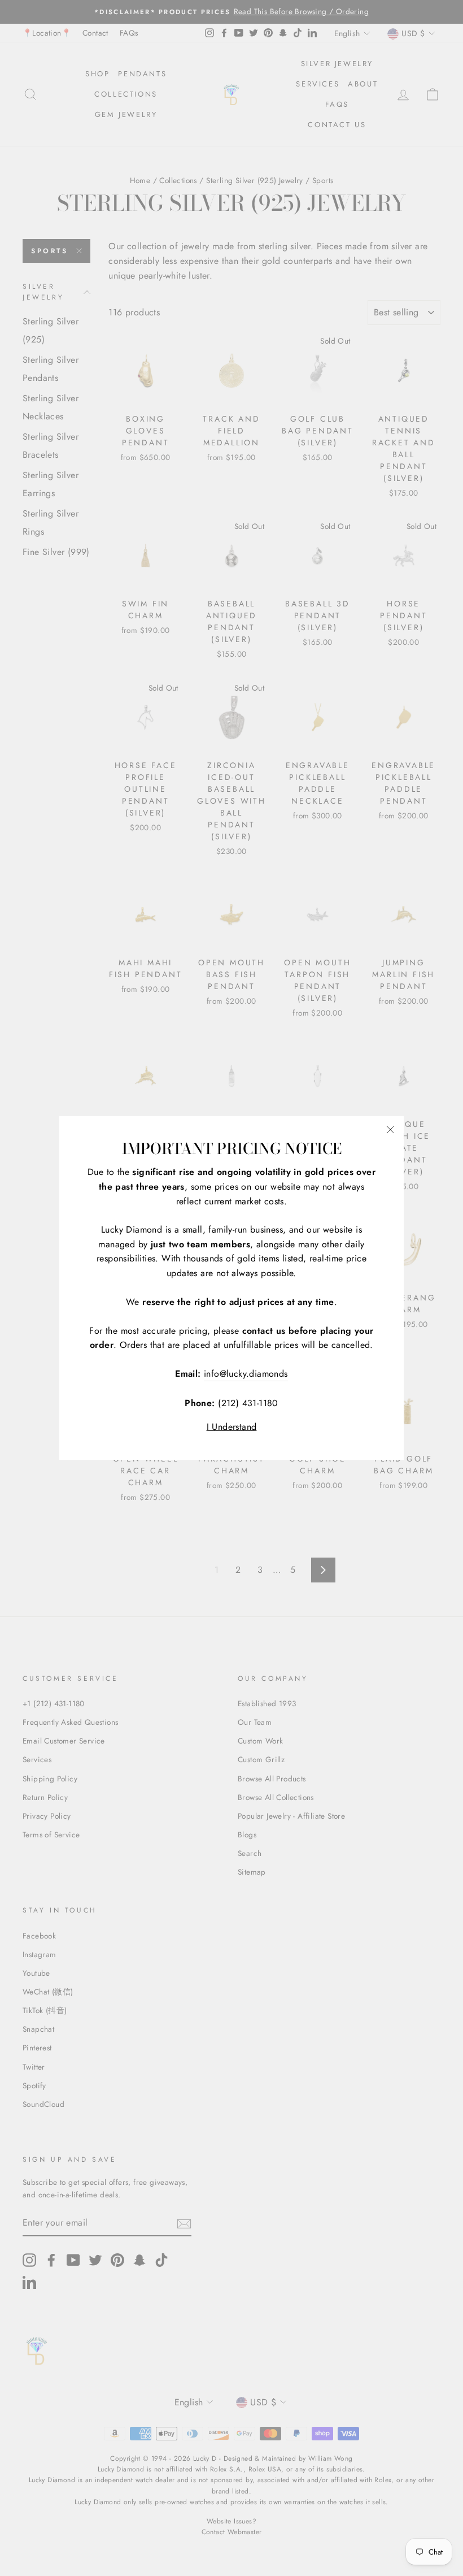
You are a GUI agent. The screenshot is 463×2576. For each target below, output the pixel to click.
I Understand (232, 1427)
